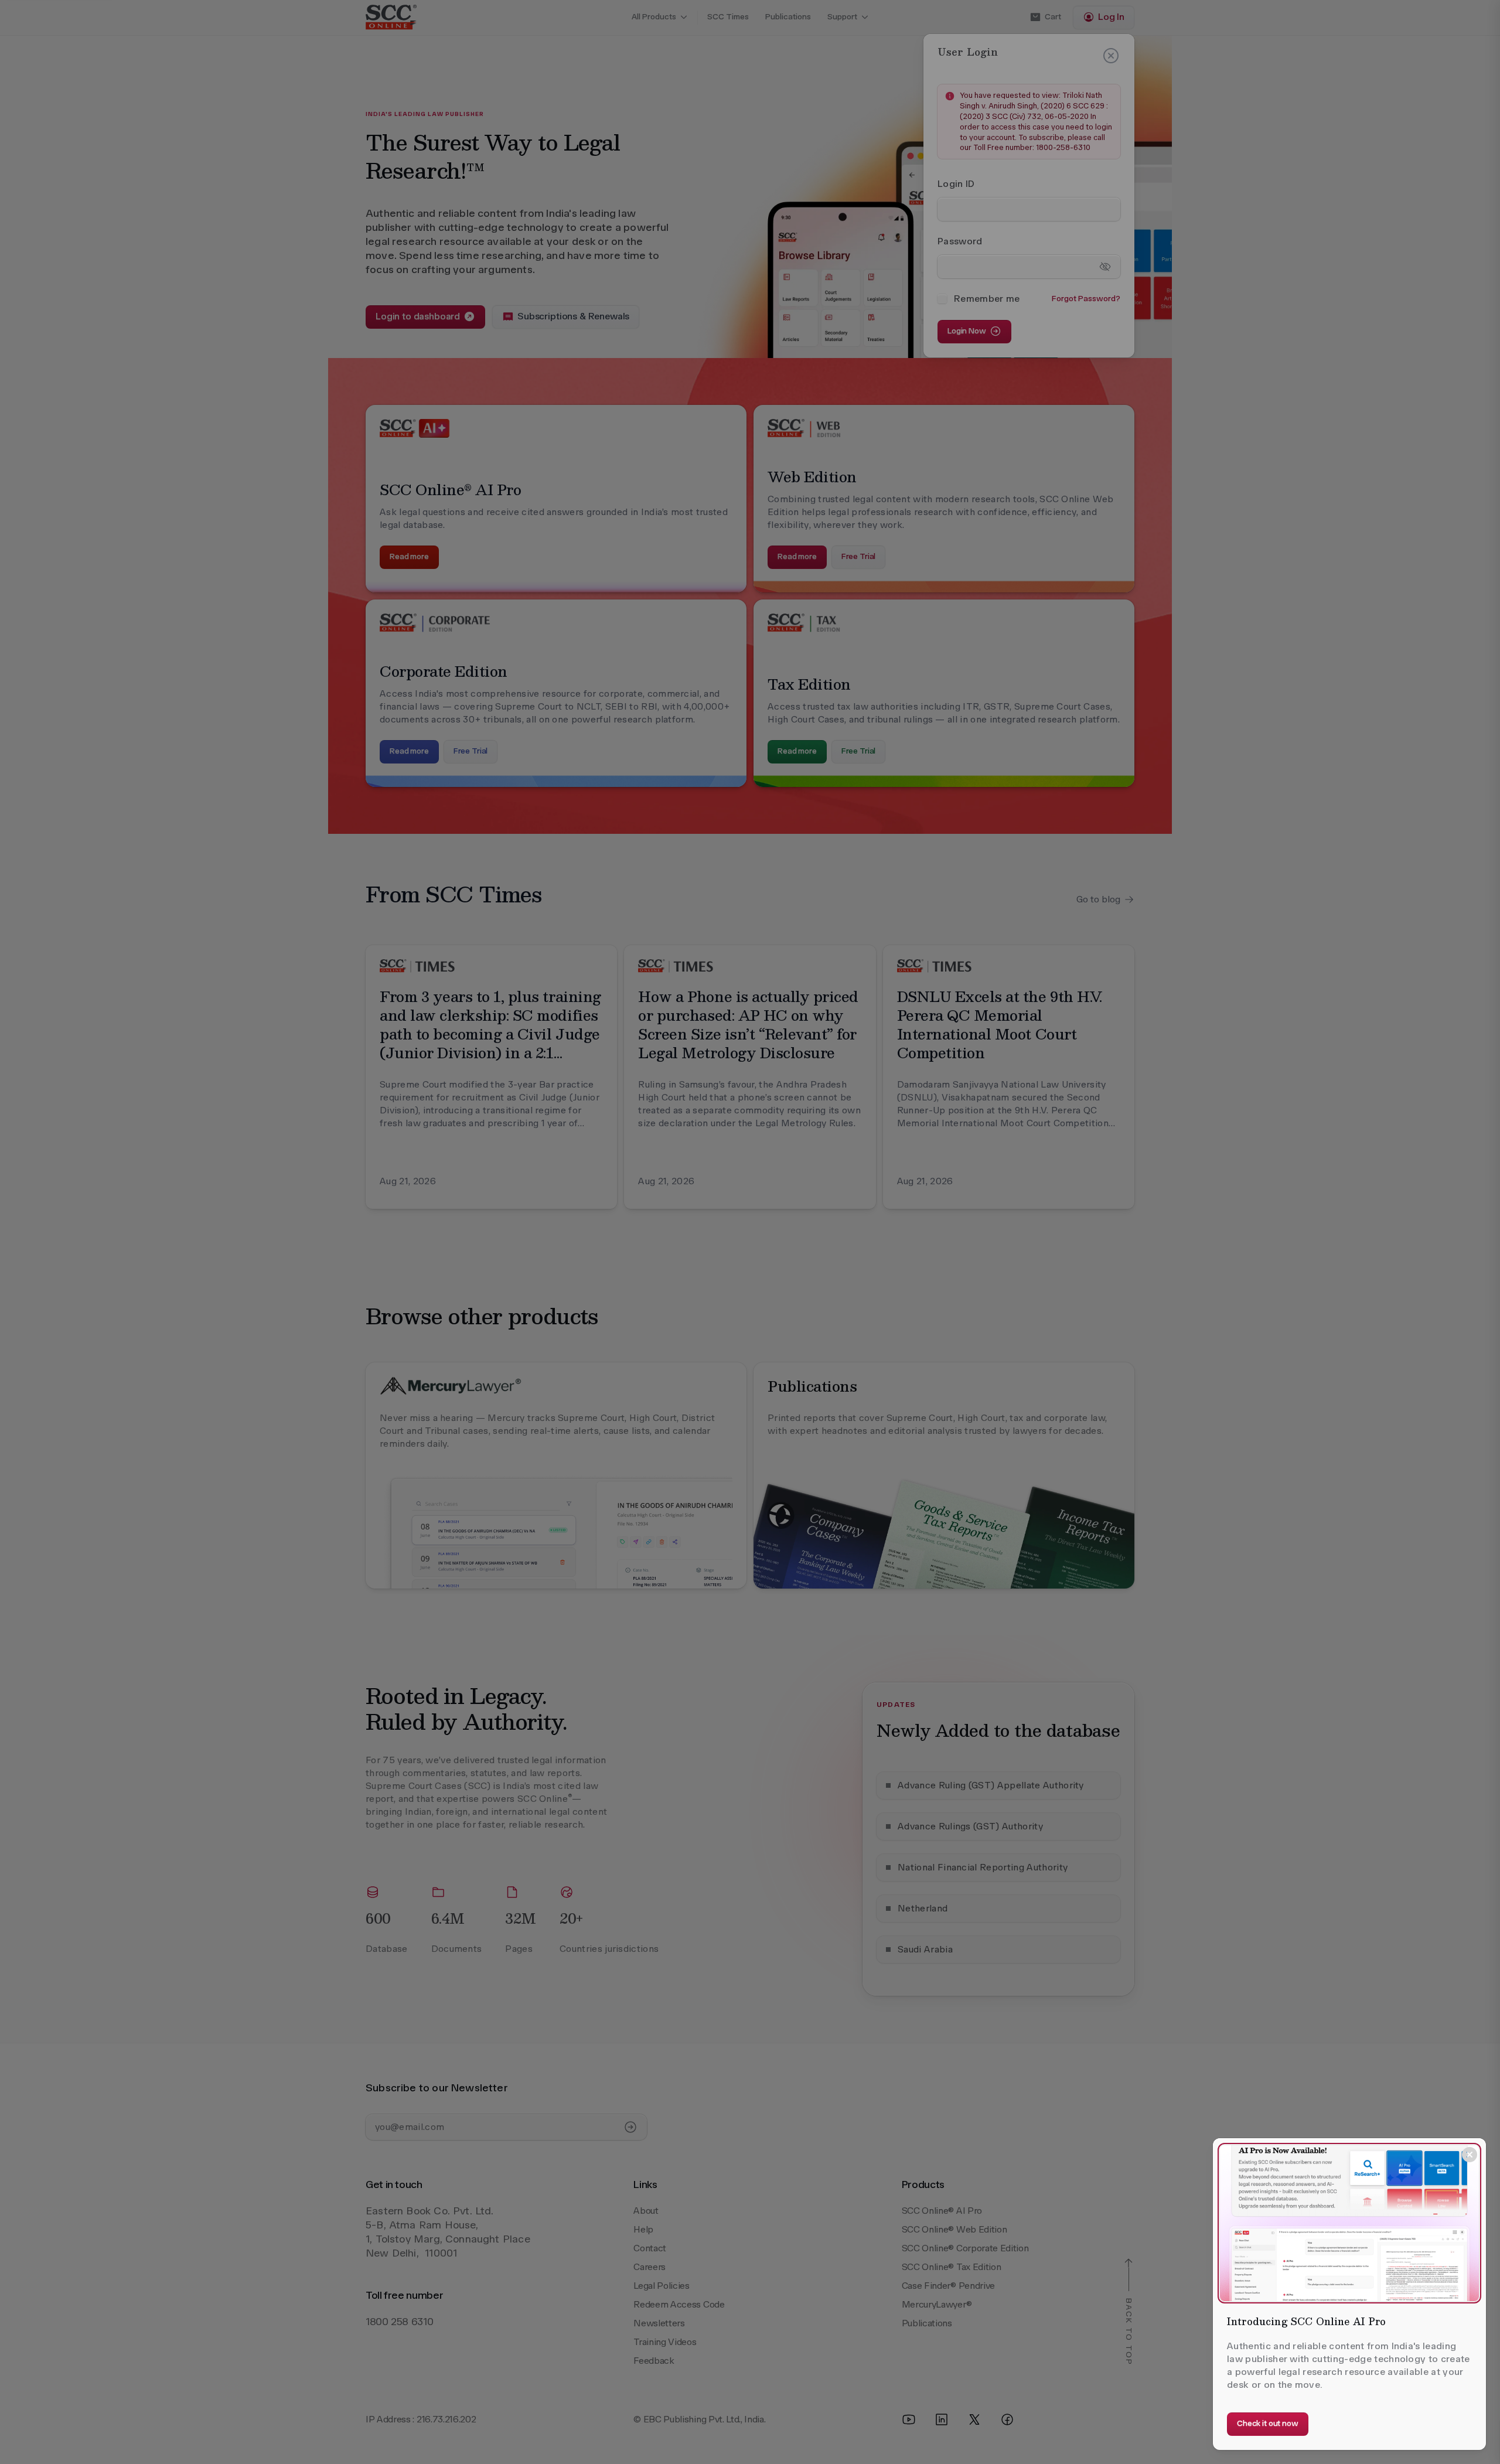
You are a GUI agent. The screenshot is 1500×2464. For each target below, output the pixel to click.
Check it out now (1268, 2423)
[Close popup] (1470, 2155)
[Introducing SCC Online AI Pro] (1349, 2223)
